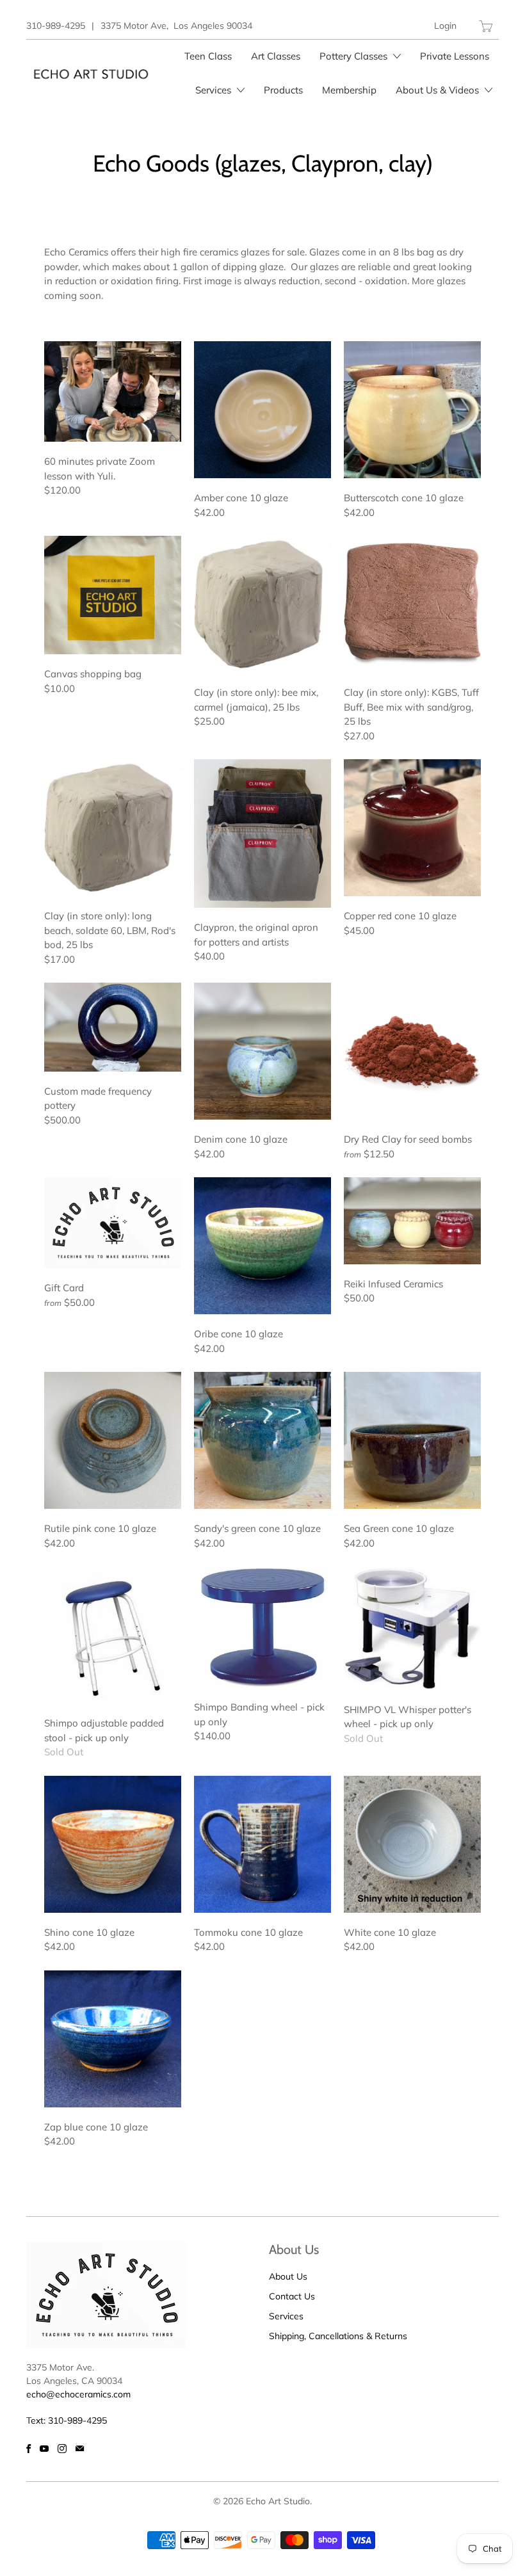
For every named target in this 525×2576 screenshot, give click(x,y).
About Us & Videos (439, 90)
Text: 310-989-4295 (67, 2420)
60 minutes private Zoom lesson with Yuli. (113, 391)
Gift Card (113, 1223)
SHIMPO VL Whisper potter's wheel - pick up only (412, 1628)
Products (283, 90)
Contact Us (292, 2296)
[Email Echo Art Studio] (80, 2449)
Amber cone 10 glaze (262, 410)
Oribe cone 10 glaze (262, 1246)
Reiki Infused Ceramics (412, 1221)
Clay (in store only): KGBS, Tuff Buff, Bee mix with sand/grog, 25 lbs (412, 604)
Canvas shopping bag (113, 595)
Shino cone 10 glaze (113, 1844)
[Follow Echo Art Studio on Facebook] (28, 2449)
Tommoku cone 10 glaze (262, 1844)
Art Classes (276, 56)
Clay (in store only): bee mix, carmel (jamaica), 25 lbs (262, 604)
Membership (349, 90)
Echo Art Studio (278, 2501)
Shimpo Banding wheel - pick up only (262, 1627)
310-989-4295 (56, 26)
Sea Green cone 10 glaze (412, 1440)
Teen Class (208, 56)
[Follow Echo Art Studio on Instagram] (62, 2449)
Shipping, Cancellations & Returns (338, 2336)
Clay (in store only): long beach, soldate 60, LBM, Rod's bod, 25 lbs (113, 828)
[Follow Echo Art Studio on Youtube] (44, 2449)
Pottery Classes (355, 56)
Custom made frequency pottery (113, 1027)
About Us (288, 2276)
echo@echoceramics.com (78, 2394)
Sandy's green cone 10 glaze (262, 1440)
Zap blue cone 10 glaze (113, 2039)
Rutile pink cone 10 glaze (113, 1440)
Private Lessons (455, 56)
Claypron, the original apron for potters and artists (262, 833)
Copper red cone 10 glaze (412, 828)
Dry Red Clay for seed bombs (412, 1051)
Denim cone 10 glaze (262, 1051)
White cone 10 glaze (412, 1844)
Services (214, 90)
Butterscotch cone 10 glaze (412, 410)
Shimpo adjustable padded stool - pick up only (113, 1635)
